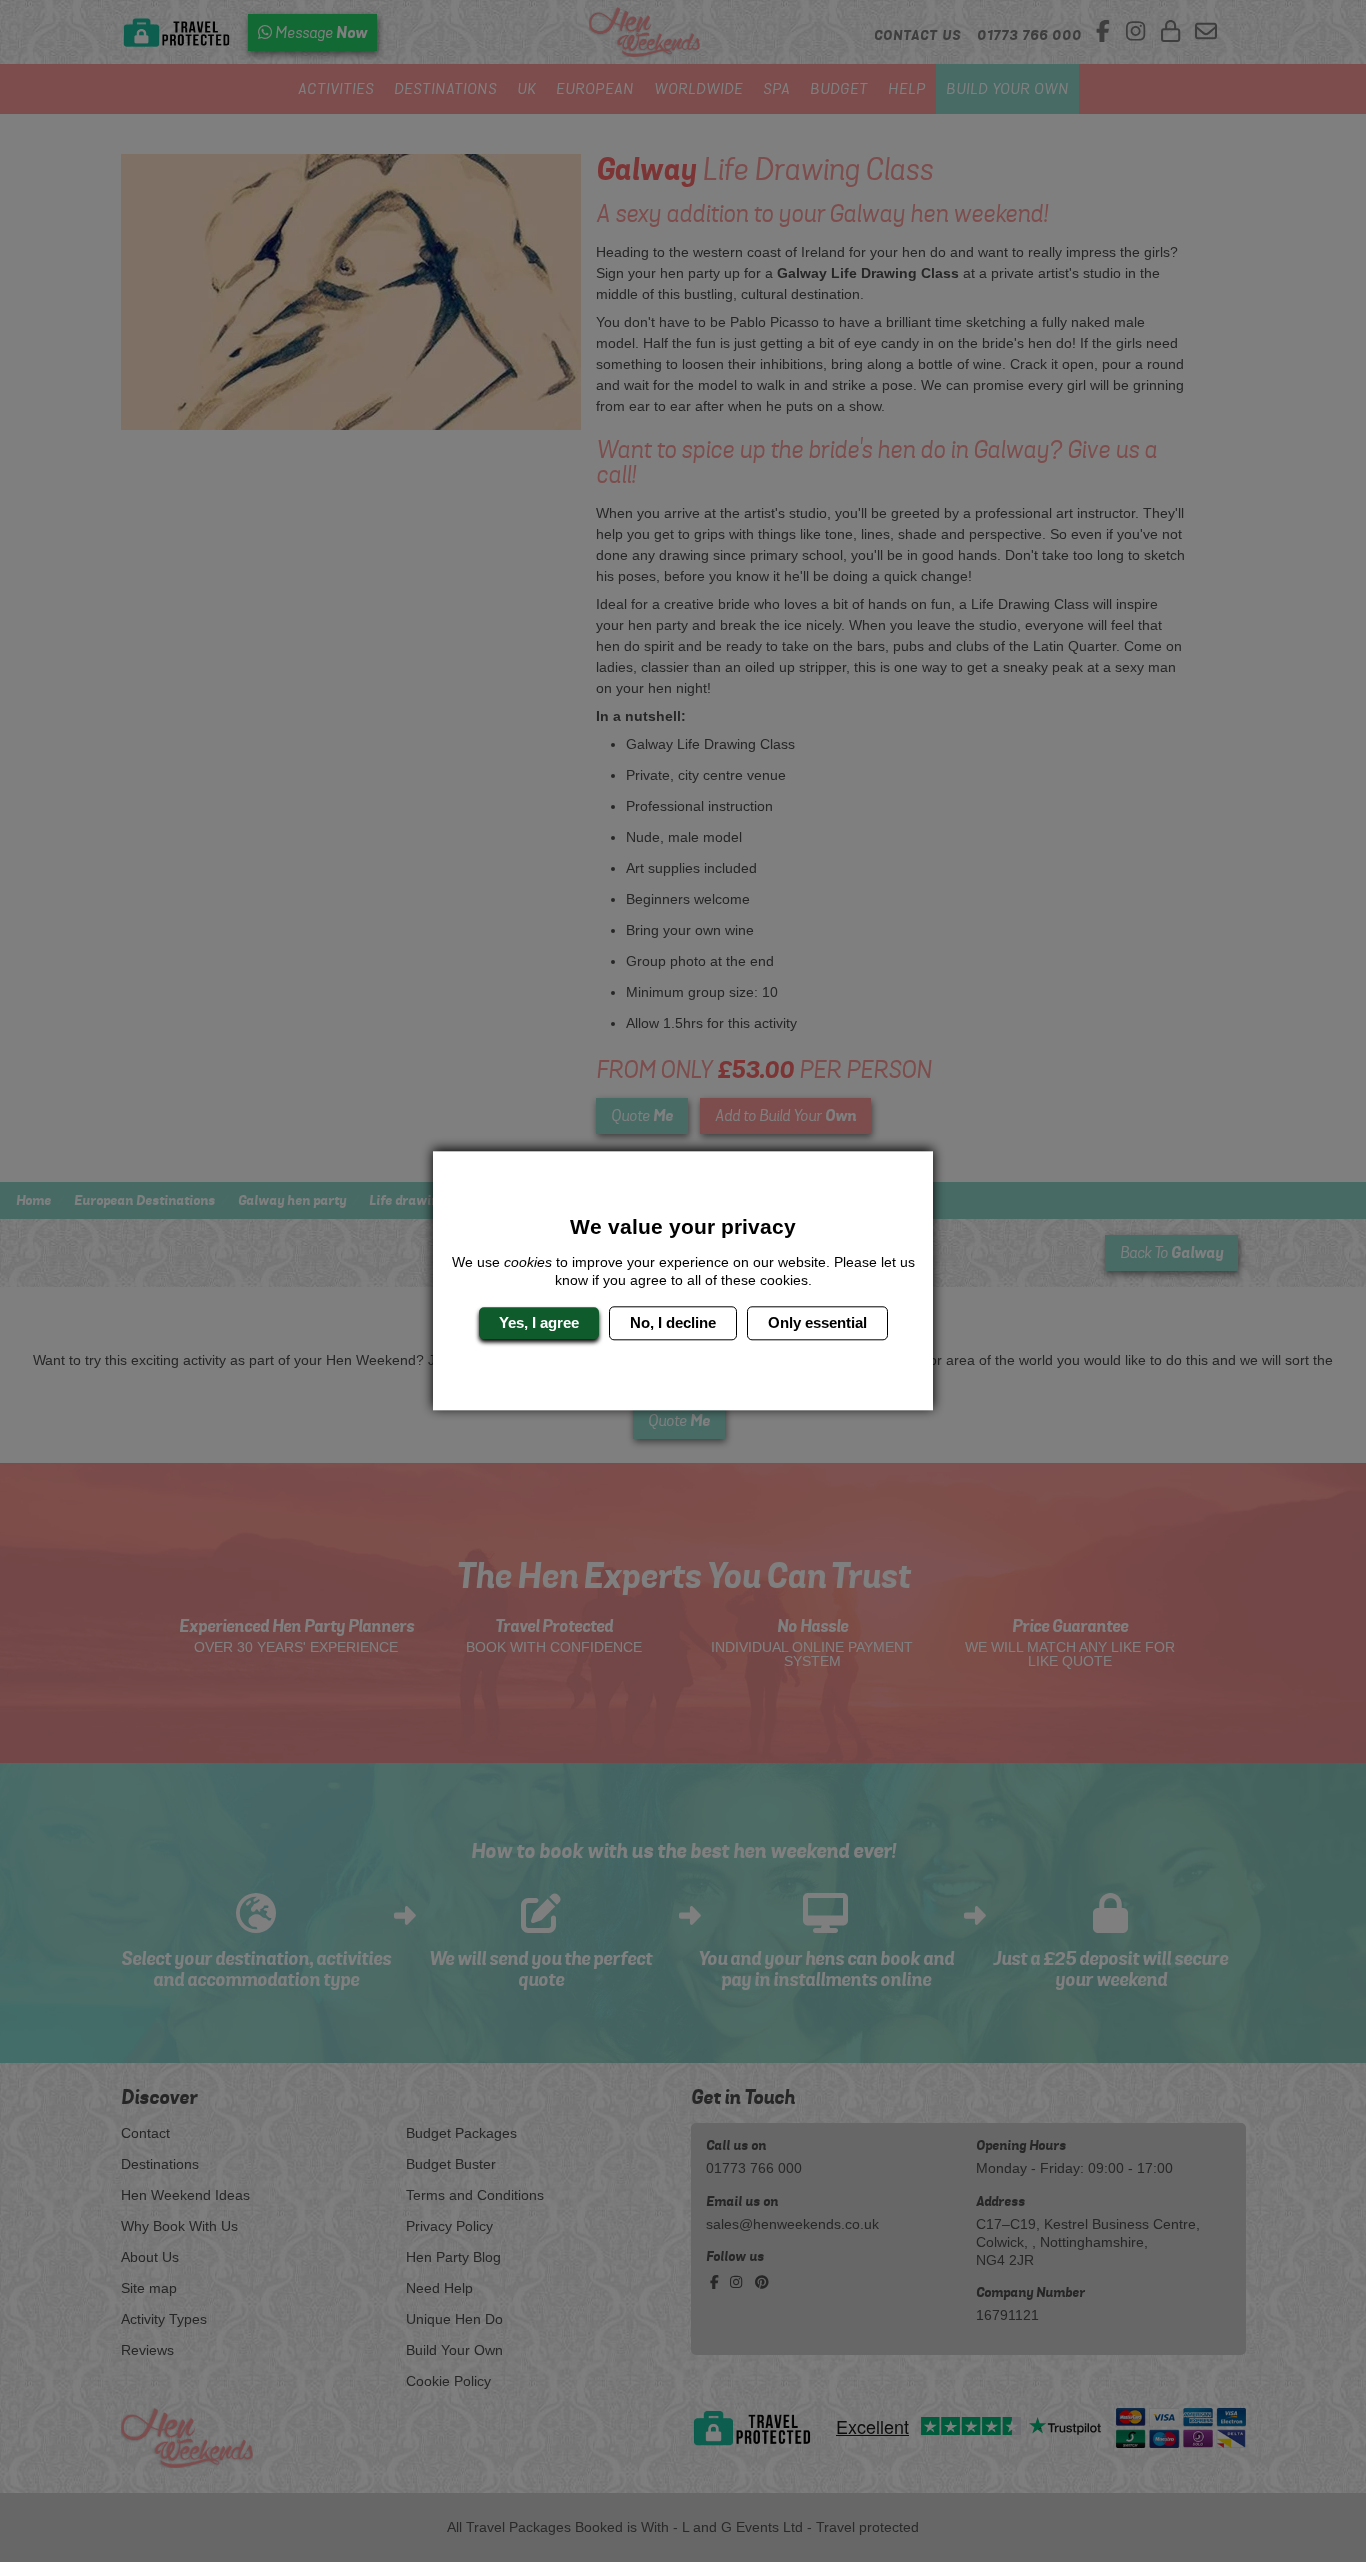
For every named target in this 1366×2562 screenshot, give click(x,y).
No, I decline (673, 1322)
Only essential (817, 1322)
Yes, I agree (539, 1322)
